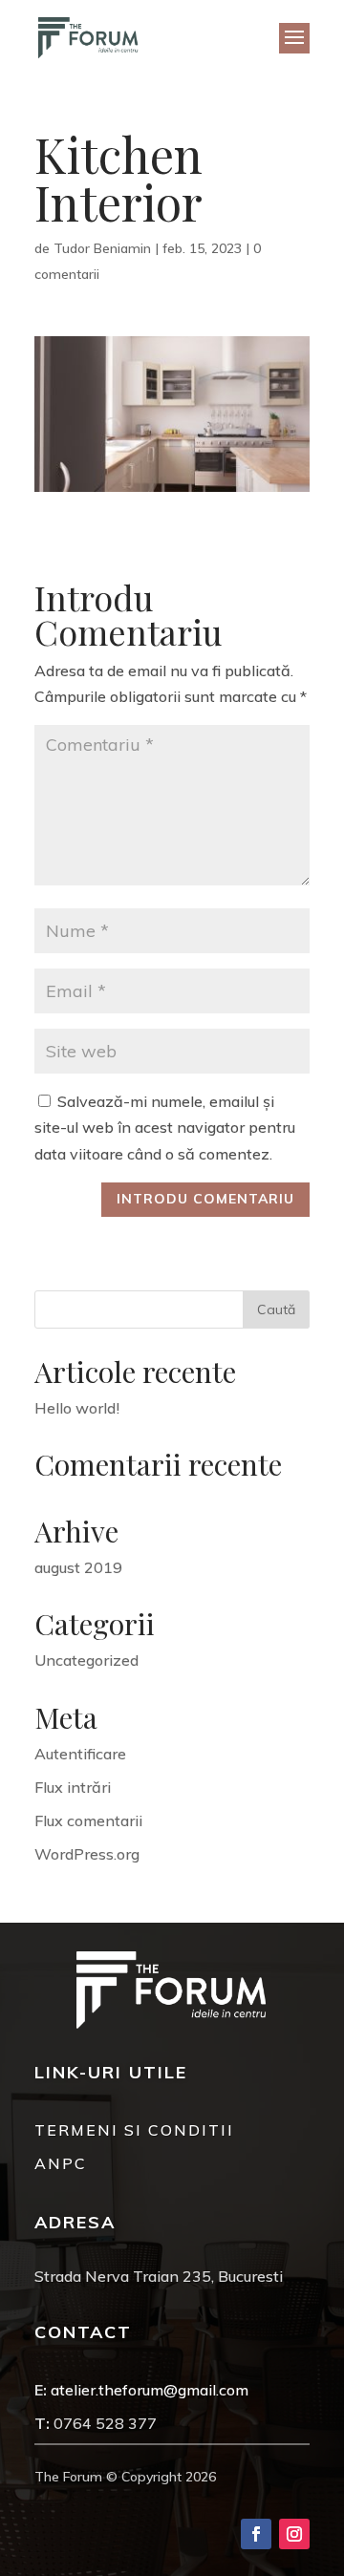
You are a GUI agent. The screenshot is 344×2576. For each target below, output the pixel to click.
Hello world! (77, 1408)
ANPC (61, 2163)
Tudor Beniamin (102, 248)
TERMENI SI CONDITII (134, 2130)
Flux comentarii (88, 1820)
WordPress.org (87, 1854)
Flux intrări (73, 1787)
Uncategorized (86, 1660)
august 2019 (78, 1567)
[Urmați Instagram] (294, 2534)
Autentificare (80, 1754)
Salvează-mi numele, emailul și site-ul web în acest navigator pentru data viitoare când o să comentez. (165, 1127)
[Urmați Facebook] (256, 2534)
